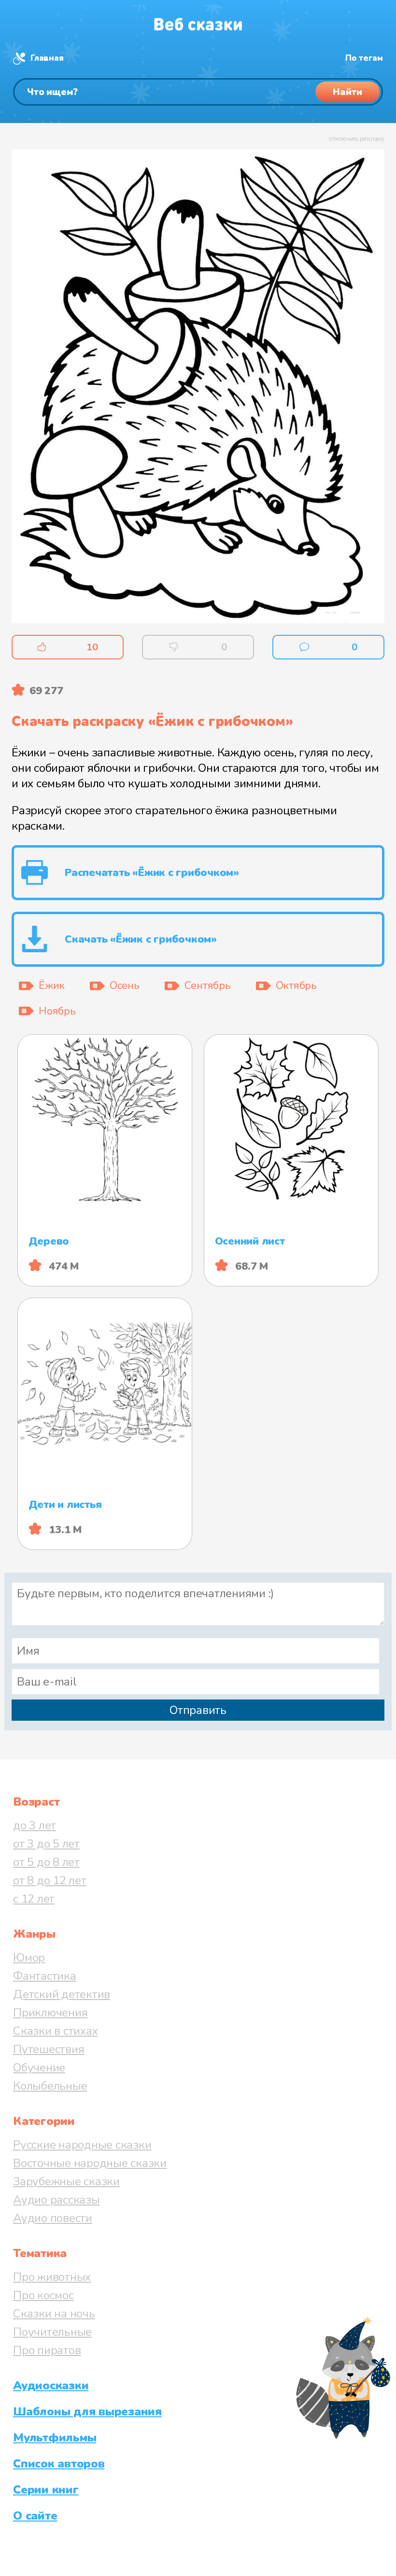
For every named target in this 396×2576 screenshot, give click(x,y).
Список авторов (59, 2464)
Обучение (39, 2068)
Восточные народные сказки (90, 2163)
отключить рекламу (357, 139)
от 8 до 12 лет (50, 1880)
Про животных (52, 2277)
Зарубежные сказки (66, 2181)
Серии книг (46, 2490)
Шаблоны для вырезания (87, 2412)
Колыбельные (50, 2086)
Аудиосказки (51, 2385)
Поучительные (52, 2332)
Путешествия (49, 2049)
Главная (47, 58)
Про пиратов (47, 2350)
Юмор (29, 1958)
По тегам (364, 58)
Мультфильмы (55, 2438)
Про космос (43, 2295)
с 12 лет (34, 1899)
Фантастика (45, 1976)
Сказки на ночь (54, 2314)
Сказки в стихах (55, 2031)
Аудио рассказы (57, 2200)
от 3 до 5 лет (46, 1844)
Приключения (50, 2013)
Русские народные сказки (82, 2145)
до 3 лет (35, 1825)
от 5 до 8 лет (46, 1862)
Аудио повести (53, 2218)
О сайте (35, 2516)
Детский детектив (62, 1994)
